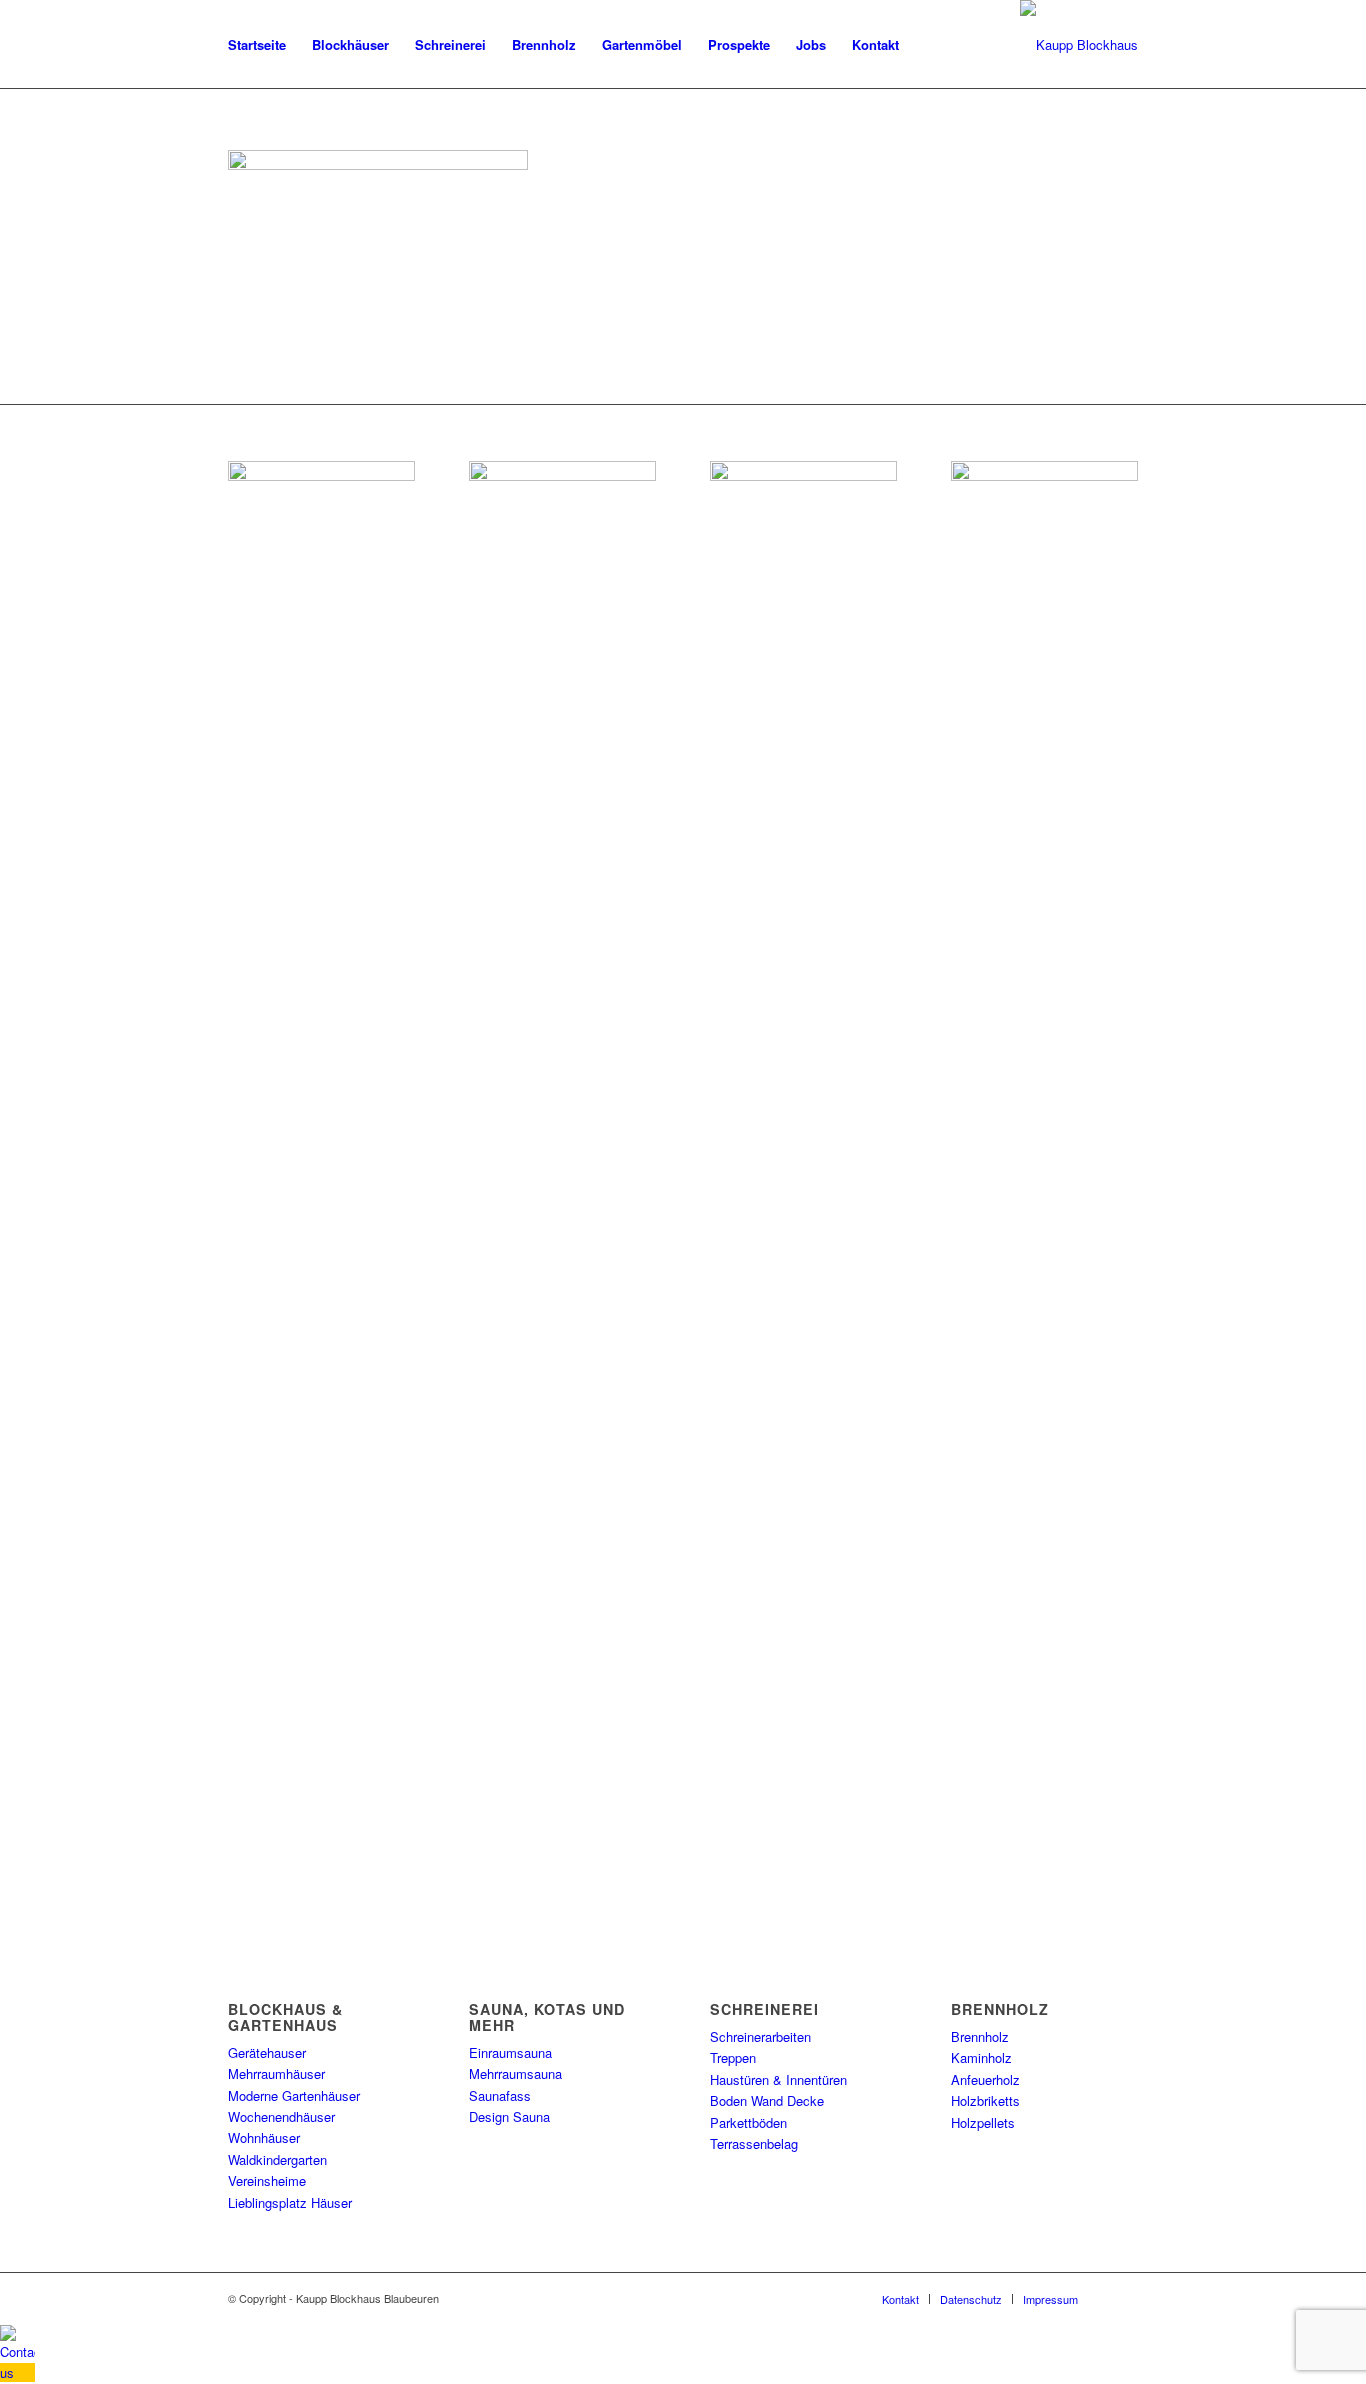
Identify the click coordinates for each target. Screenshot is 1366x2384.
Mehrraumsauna (515, 2073)
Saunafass (500, 2095)
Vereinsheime (267, 2180)
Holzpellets (983, 2122)
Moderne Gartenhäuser (294, 2095)
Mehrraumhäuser (276, 2073)
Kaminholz (981, 2057)
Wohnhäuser (264, 2137)
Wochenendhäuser (281, 2116)
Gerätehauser (267, 2052)
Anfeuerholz (985, 2079)
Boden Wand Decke (767, 2100)
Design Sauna (509, 2116)
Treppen (733, 2057)
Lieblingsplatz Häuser (290, 2202)
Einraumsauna (510, 2052)
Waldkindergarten (277, 2159)
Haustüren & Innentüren (778, 2079)
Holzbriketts (985, 2100)
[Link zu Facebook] (1123, 2298)
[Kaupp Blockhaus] (1079, 45)
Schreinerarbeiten (760, 2036)
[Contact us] (17, 2372)
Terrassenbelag (754, 2143)
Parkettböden (748, 2122)
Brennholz (980, 2036)
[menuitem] (257, 45)
